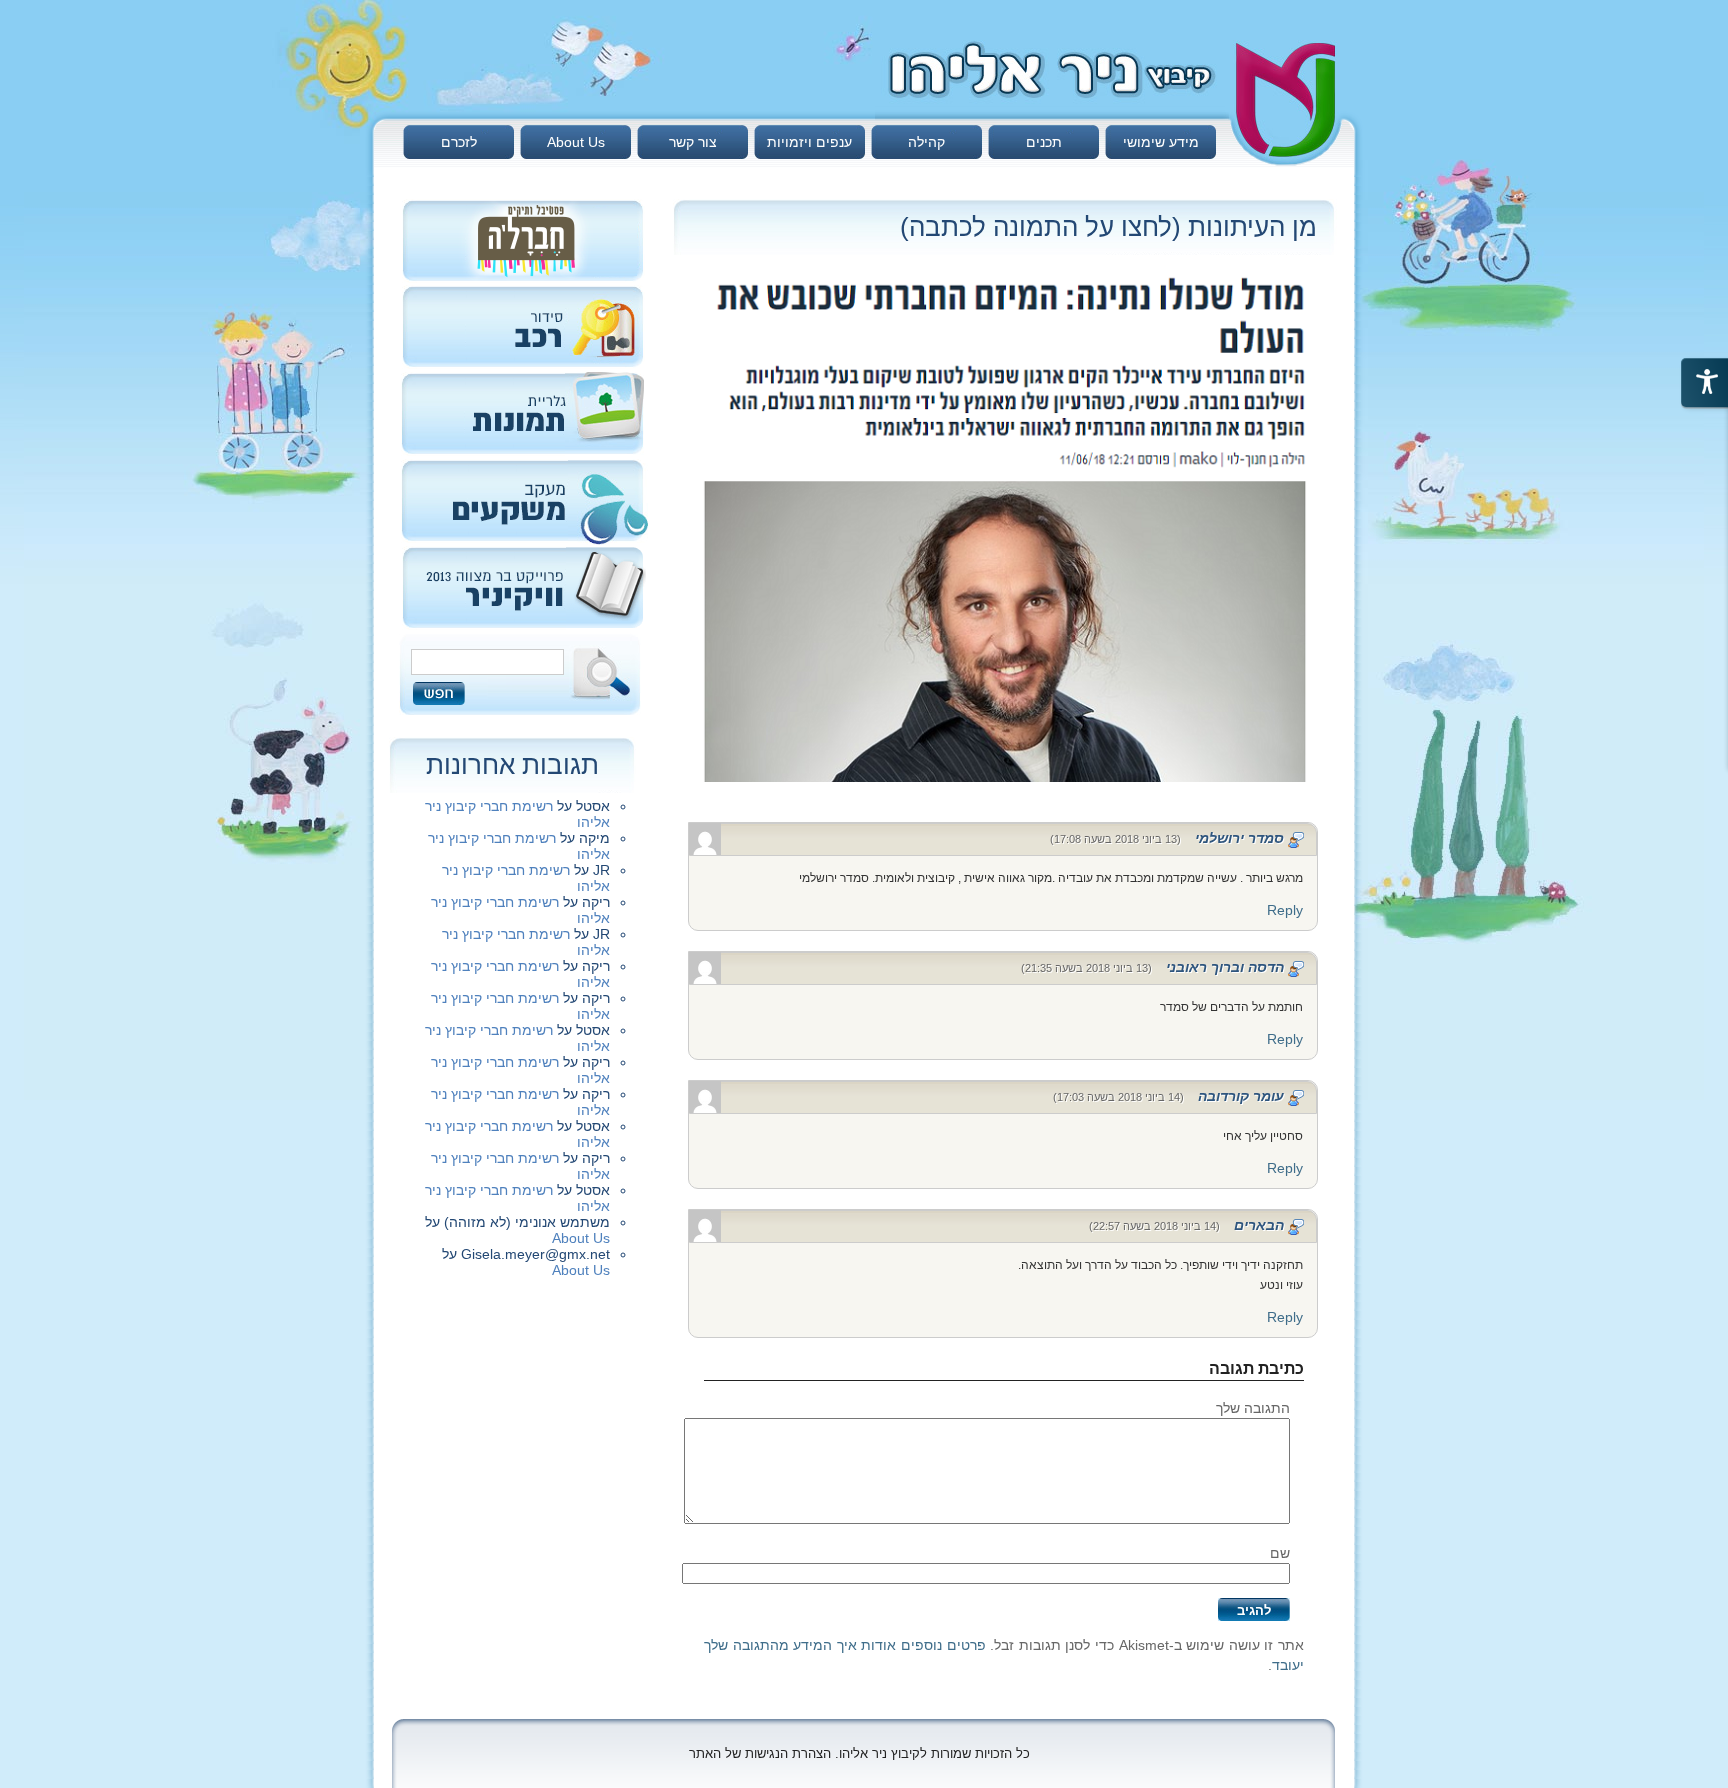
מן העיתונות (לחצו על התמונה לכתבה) (1108, 227)
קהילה (926, 142)
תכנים (1044, 142)
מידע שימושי (1161, 142)
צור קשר (693, 142)
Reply (1285, 910)
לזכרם (459, 142)
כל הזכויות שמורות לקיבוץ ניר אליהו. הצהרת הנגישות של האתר (859, 1753)
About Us (576, 142)
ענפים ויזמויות (809, 142)
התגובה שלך (1253, 1408)
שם (1280, 1553)
